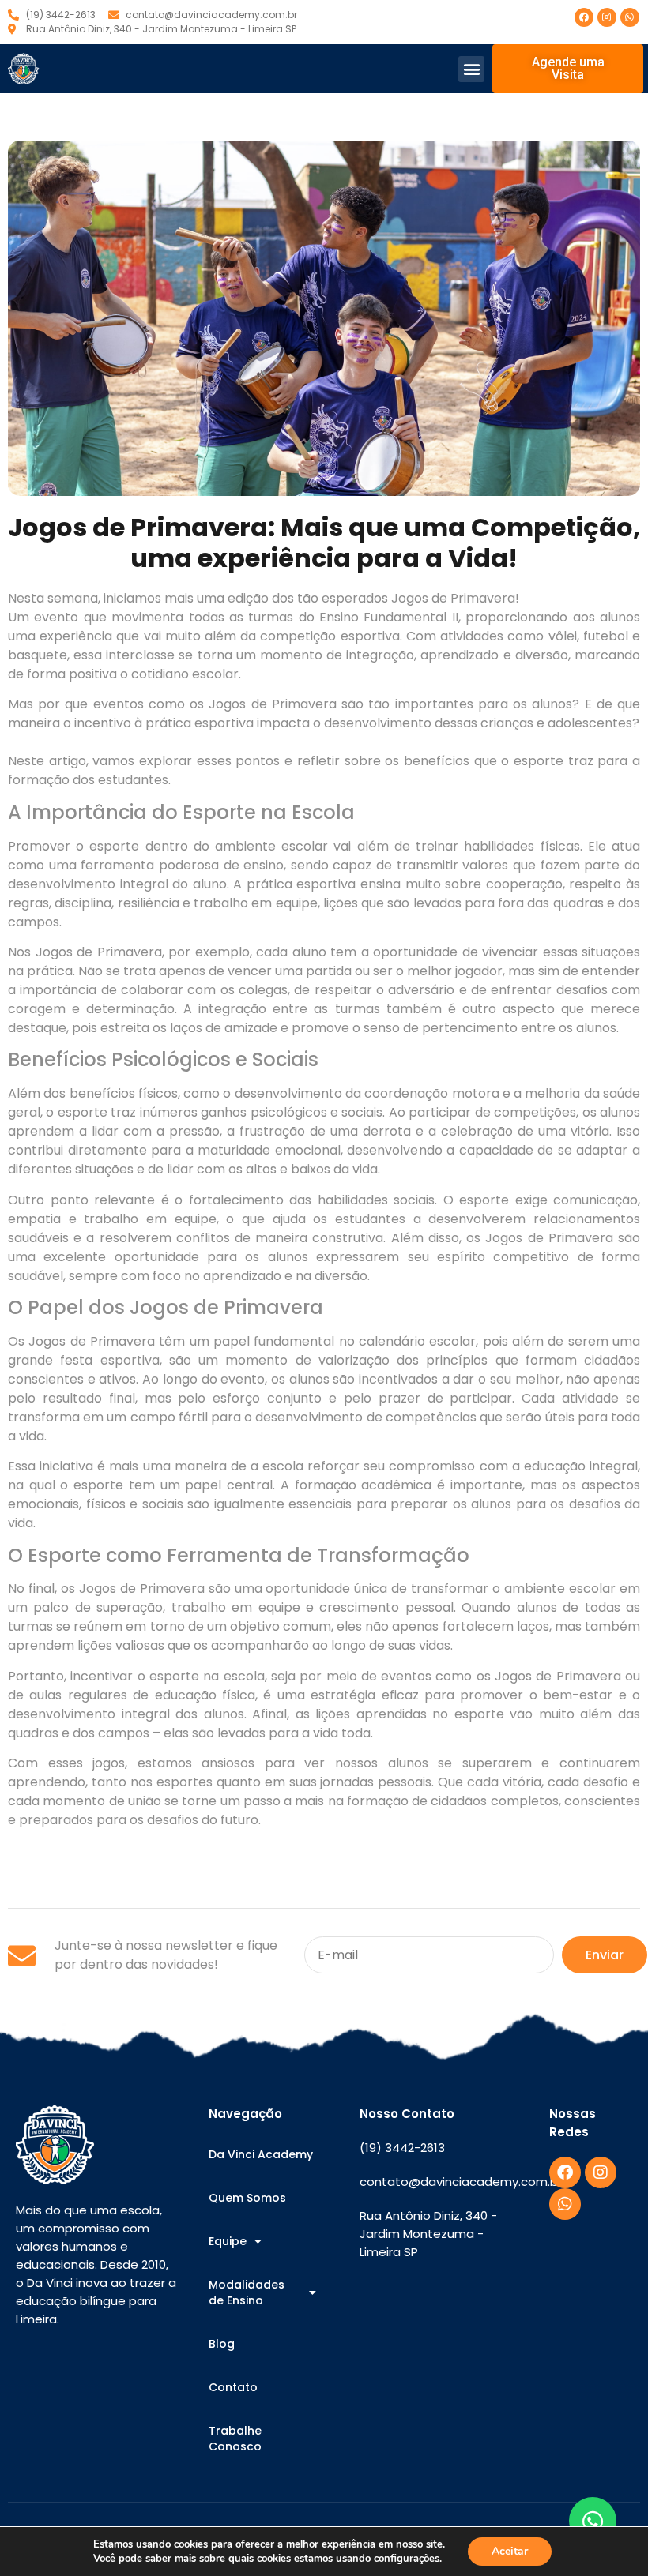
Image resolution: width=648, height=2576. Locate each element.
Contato (233, 2387)
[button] (471, 69)
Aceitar (510, 2551)
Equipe (228, 2241)
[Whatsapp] (630, 17)
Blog (222, 2344)
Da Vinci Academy (261, 2154)
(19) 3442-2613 (402, 2148)
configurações (407, 2559)
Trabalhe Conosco (235, 2439)
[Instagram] (607, 17)
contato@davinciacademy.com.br (461, 2182)
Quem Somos (247, 2198)
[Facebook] (584, 17)
